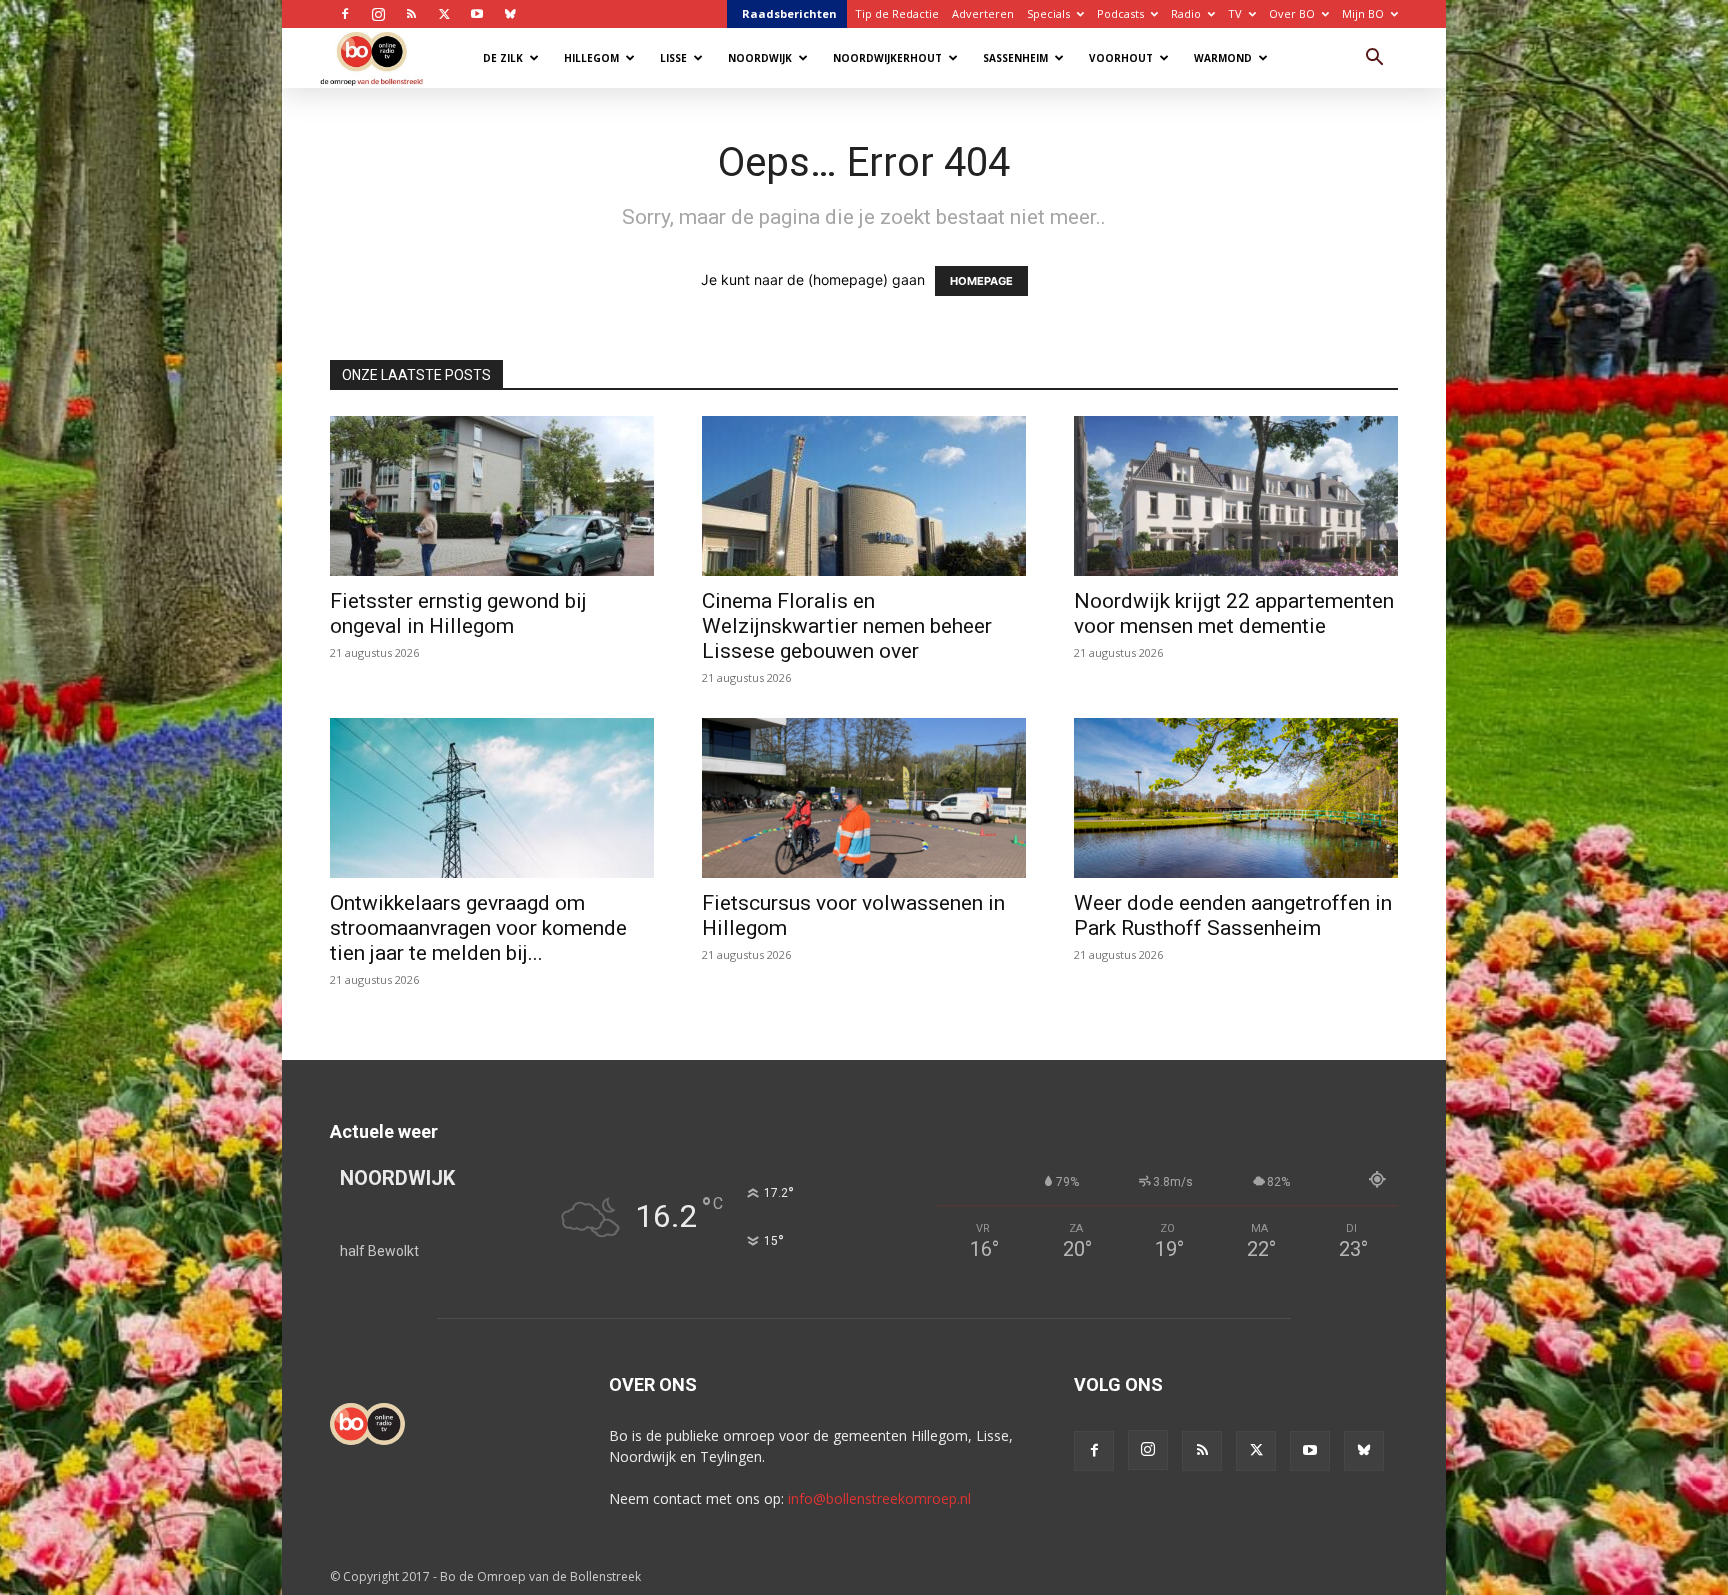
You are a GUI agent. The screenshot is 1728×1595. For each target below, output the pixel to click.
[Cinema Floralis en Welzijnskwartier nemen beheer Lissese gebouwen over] (864, 496)
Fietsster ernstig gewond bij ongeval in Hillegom (458, 613)
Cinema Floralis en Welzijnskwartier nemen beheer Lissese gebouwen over (847, 626)
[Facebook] (345, 14)
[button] (1374, 59)
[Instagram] (378, 14)
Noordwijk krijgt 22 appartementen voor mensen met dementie (1234, 613)
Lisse (673, 58)
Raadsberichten (789, 13)
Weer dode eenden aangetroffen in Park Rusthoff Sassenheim (1233, 915)
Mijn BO (1363, 13)
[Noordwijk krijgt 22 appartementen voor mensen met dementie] (1236, 496)
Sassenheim (1015, 58)
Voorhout (1121, 58)
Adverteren (983, 13)
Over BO (1292, 13)
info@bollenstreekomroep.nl (879, 1498)
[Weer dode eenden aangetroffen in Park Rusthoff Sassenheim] (1236, 798)
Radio (1186, 13)
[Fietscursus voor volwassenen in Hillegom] (864, 798)
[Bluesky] (510, 14)
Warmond (1223, 58)
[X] (444, 14)
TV (1235, 13)
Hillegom (591, 58)
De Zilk (503, 58)
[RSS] (411, 14)
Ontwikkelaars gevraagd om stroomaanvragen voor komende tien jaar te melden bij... (478, 928)
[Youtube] (477, 14)
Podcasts (1120, 13)
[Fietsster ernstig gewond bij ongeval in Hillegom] (492, 496)
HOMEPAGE (981, 281)
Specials (1048, 13)
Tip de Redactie (897, 13)
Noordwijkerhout (887, 58)
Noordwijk (760, 58)
